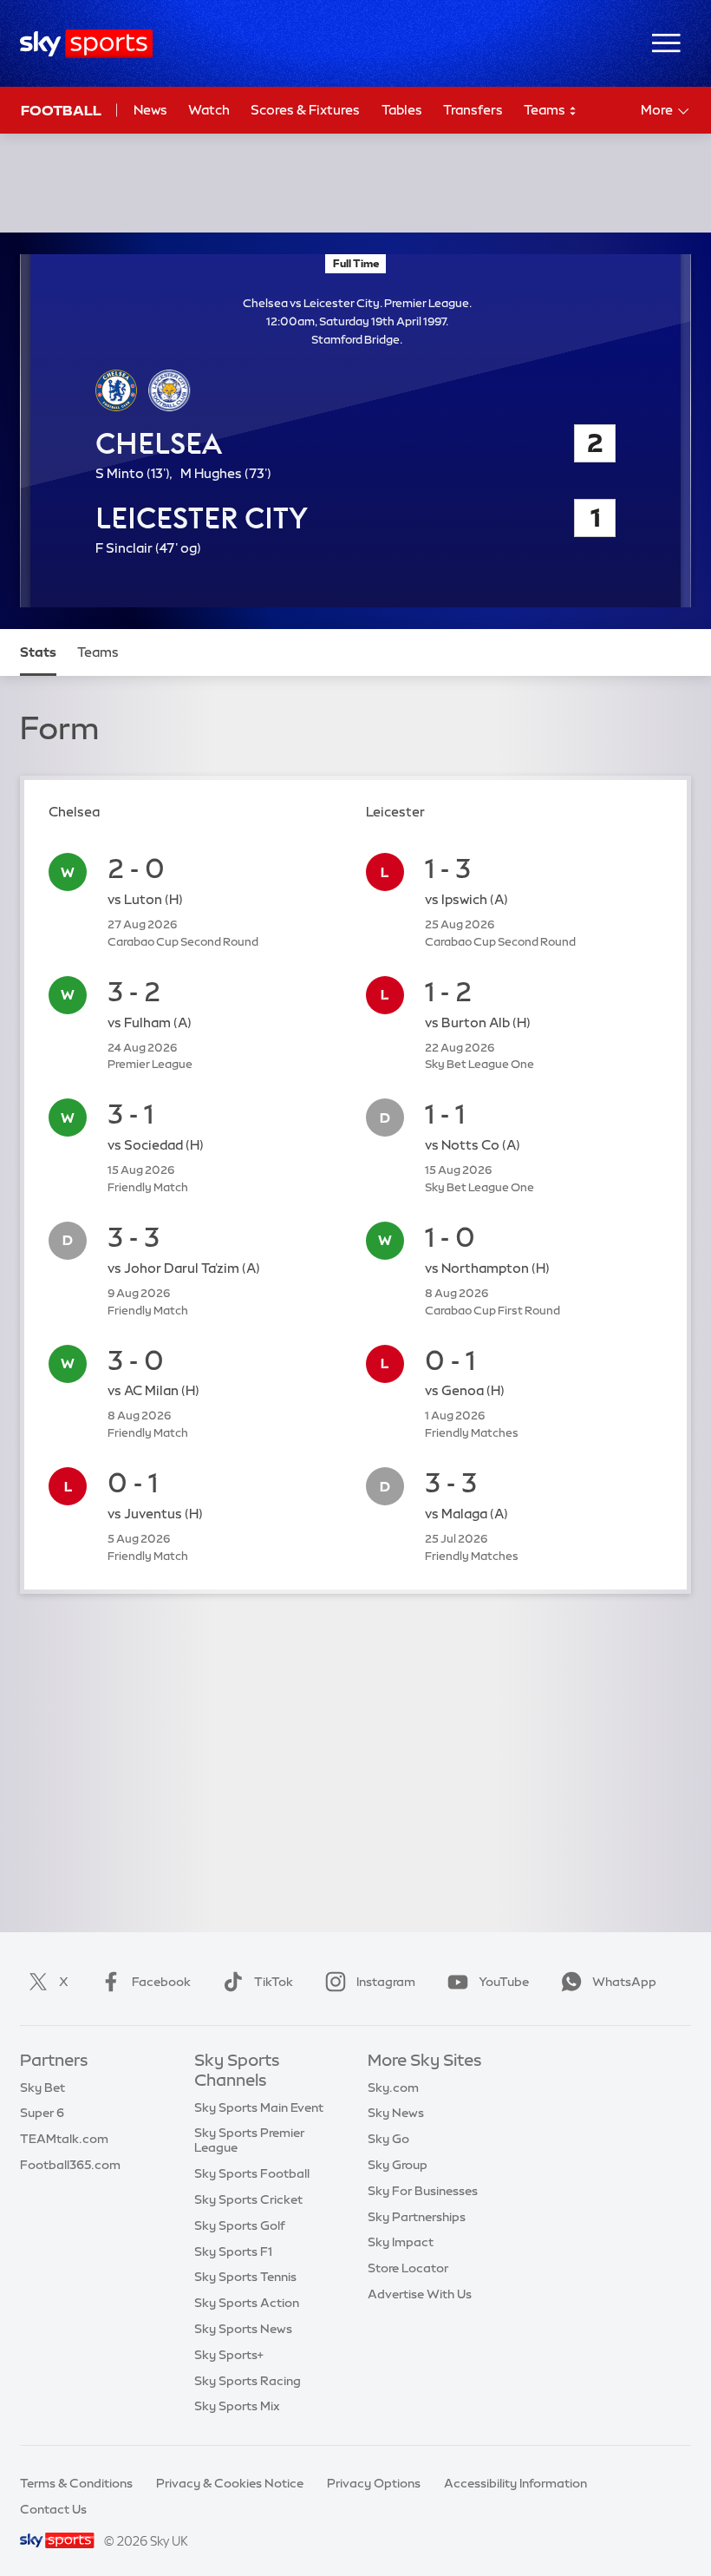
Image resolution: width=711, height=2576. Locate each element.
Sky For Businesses (423, 2191)
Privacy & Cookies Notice (230, 2483)
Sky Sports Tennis (245, 2277)
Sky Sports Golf (240, 2225)
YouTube (504, 1982)
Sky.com (393, 2088)
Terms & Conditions (76, 2483)
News (150, 110)
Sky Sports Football (252, 2173)
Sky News (396, 2113)
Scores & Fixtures (305, 110)
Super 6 (42, 2113)
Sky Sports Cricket (248, 2199)
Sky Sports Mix (237, 2406)
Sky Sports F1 (233, 2252)
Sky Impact (401, 2242)
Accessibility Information (515, 2483)
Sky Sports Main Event (259, 2107)
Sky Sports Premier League (249, 2140)
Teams (546, 110)
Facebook (161, 1982)
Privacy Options (374, 2483)
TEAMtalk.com (64, 2139)
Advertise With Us (420, 2294)
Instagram (386, 1982)
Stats (38, 652)
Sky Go (388, 2139)
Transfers (473, 110)
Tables (402, 110)
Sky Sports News (243, 2329)
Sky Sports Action (247, 2303)
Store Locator (408, 2268)
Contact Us (53, 2509)
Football (61, 110)
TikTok (274, 1982)
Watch (209, 110)
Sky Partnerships (417, 2217)
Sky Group (398, 2165)
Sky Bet (42, 2088)
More (657, 110)
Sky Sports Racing (248, 2381)
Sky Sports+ (229, 2355)
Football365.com (70, 2165)
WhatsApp (624, 1982)
